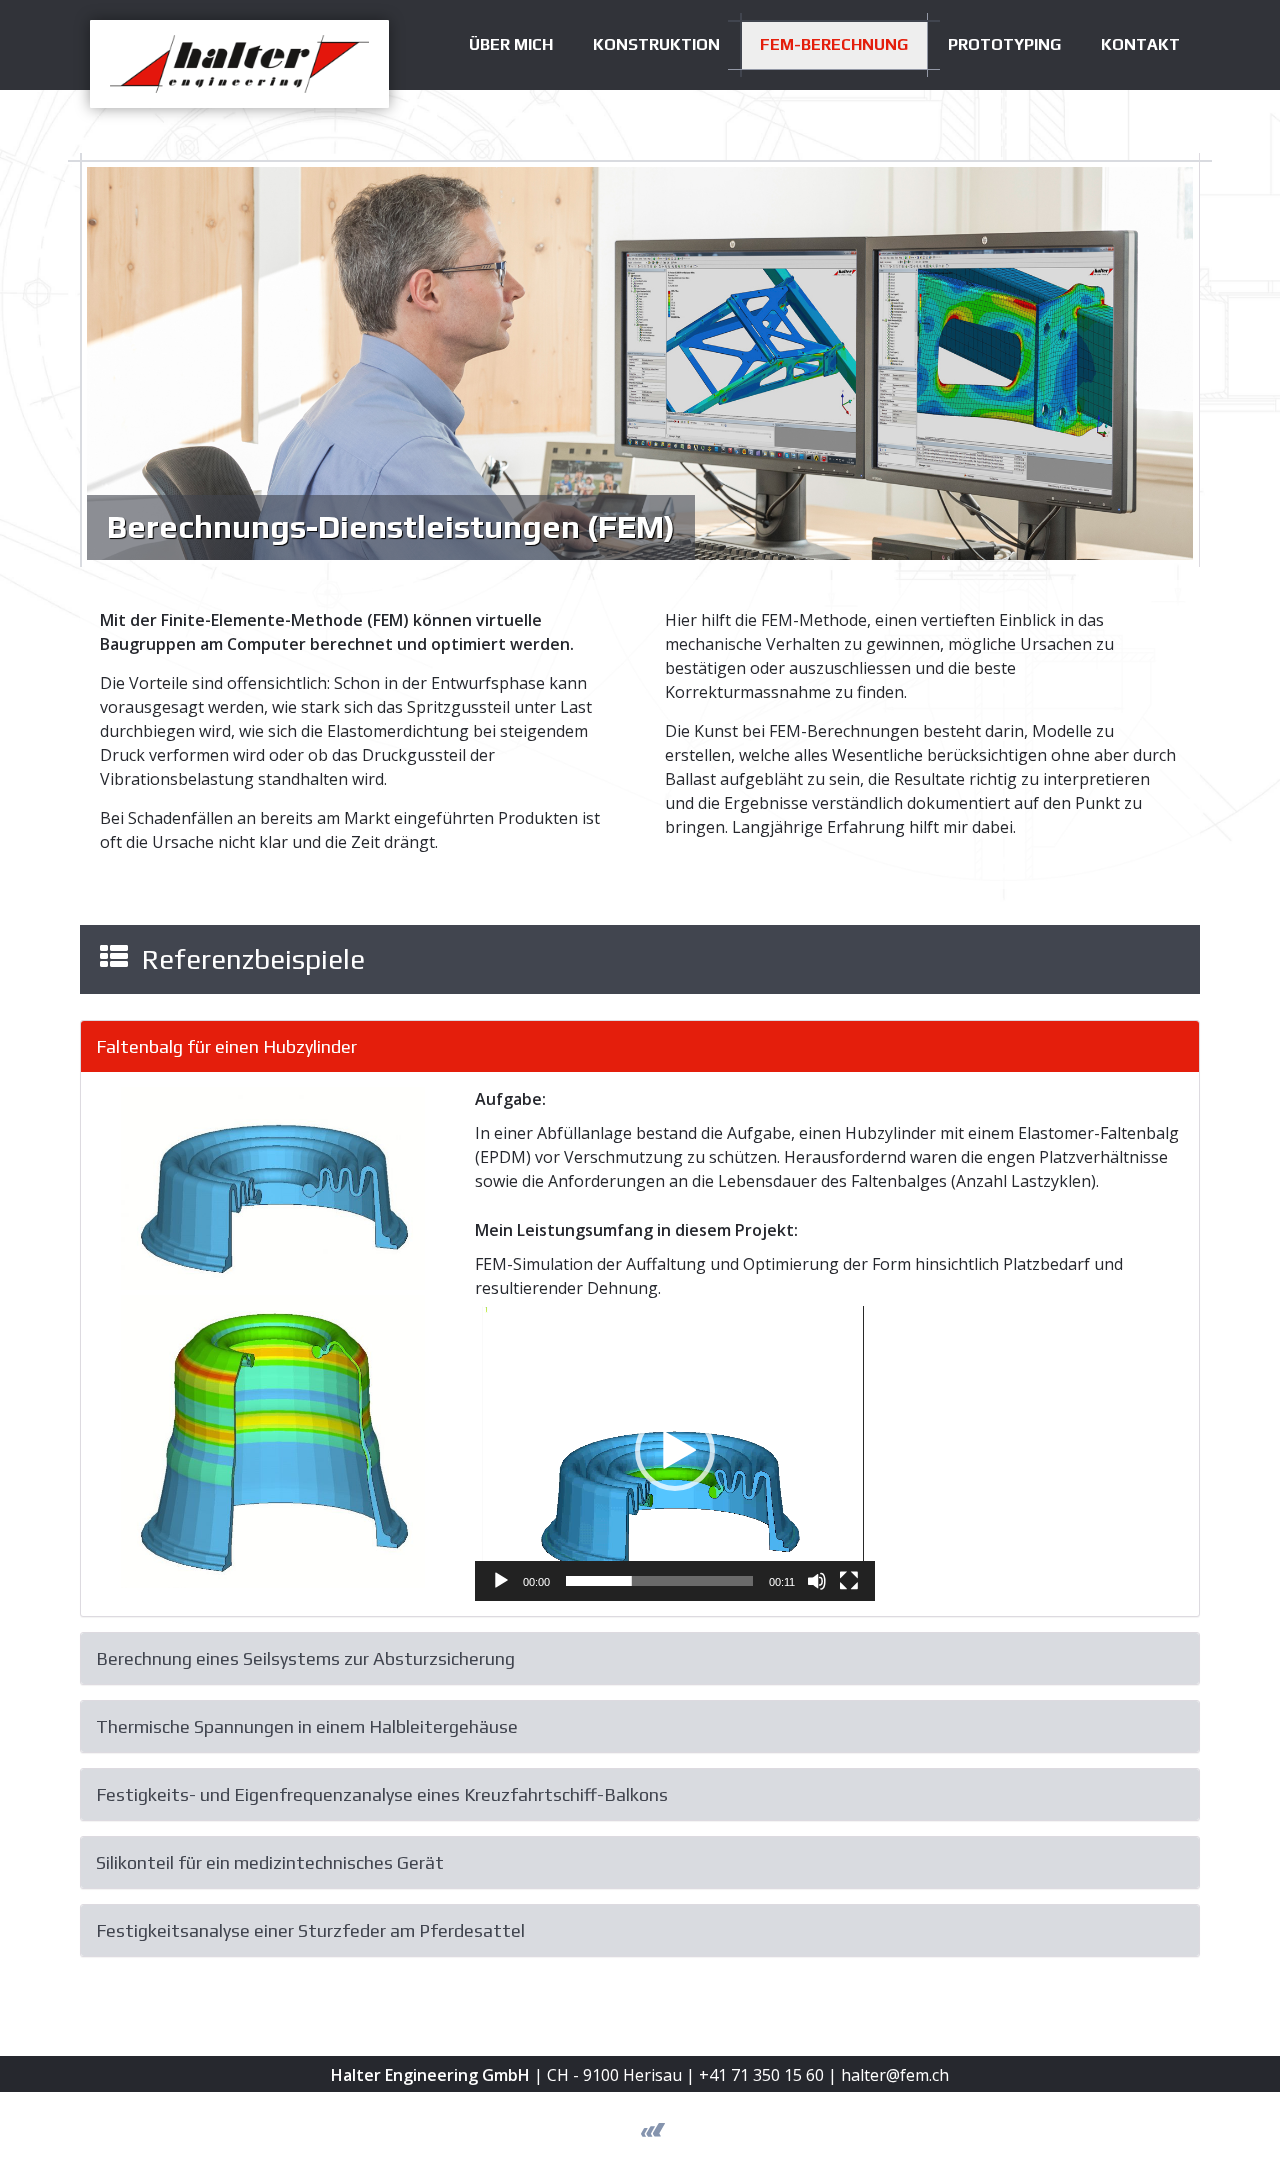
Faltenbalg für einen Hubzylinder (226, 1046)
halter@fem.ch (895, 2075)
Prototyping (1004, 44)
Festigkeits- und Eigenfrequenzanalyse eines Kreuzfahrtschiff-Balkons (382, 1794)
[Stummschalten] (817, 1581)
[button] (675, 1451)
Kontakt (1140, 44)
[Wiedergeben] (501, 1581)
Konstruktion (656, 44)
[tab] (640, 1046)
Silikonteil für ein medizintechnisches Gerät (270, 1862)
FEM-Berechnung (834, 44)
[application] (675, 1450)
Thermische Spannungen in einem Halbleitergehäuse (307, 1726)
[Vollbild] (849, 1581)
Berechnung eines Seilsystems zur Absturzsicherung (305, 1658)
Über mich (511, 44)
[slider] (659, 1581)
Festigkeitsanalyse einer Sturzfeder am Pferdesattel (310, 1930)
